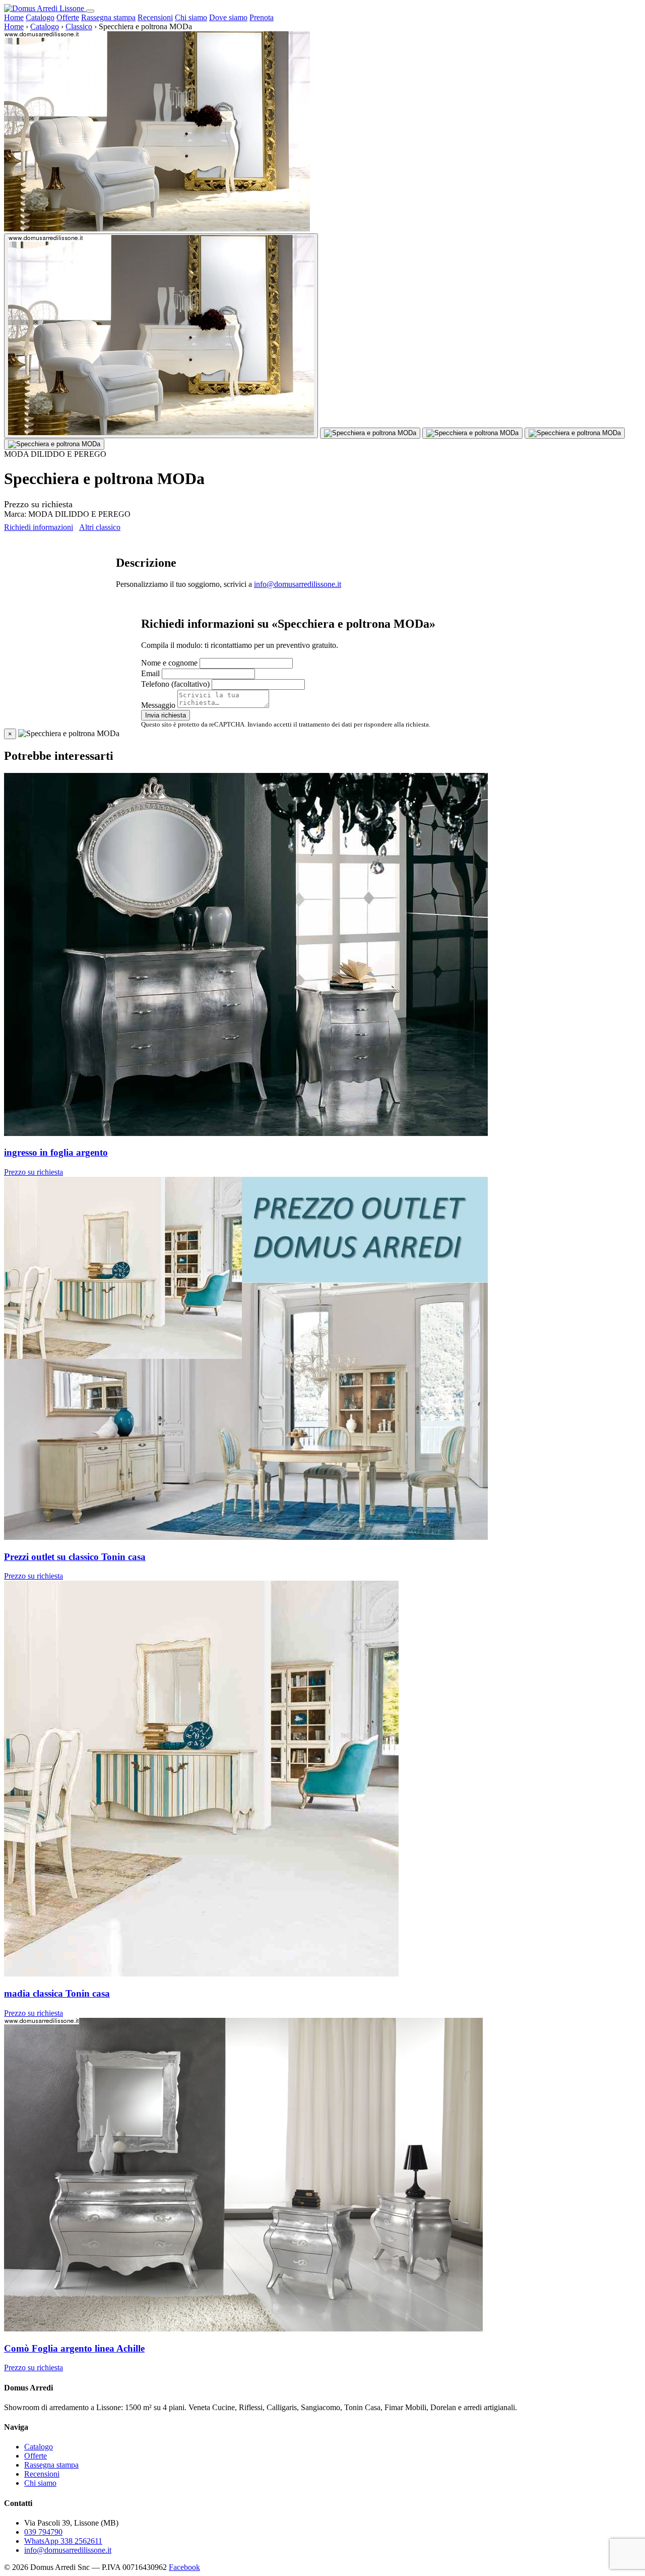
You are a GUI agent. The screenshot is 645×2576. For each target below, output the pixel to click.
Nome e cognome (169, 663)
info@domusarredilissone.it (298, 584)
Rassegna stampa (108, 17)
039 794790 (43, 2532)
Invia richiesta (166, 715)
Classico (79, 26)
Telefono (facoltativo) (175, 684)
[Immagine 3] (472, 433)
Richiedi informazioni (39, 527)
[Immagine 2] (370, 433)
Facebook (184, 2567)
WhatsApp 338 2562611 (63, 2541)
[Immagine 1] (161, 336)
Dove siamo (228, 17)
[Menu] (90, 11)
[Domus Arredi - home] (45, 8)
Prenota (262, 17)
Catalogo (40, 17)
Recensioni (155, 17)
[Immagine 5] (54, 444)
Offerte (68, 17)
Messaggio (158, 705)
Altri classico (100, 527)
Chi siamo (191, 17)
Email (150, 673)
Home (14, 17)
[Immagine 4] (575, 433)
